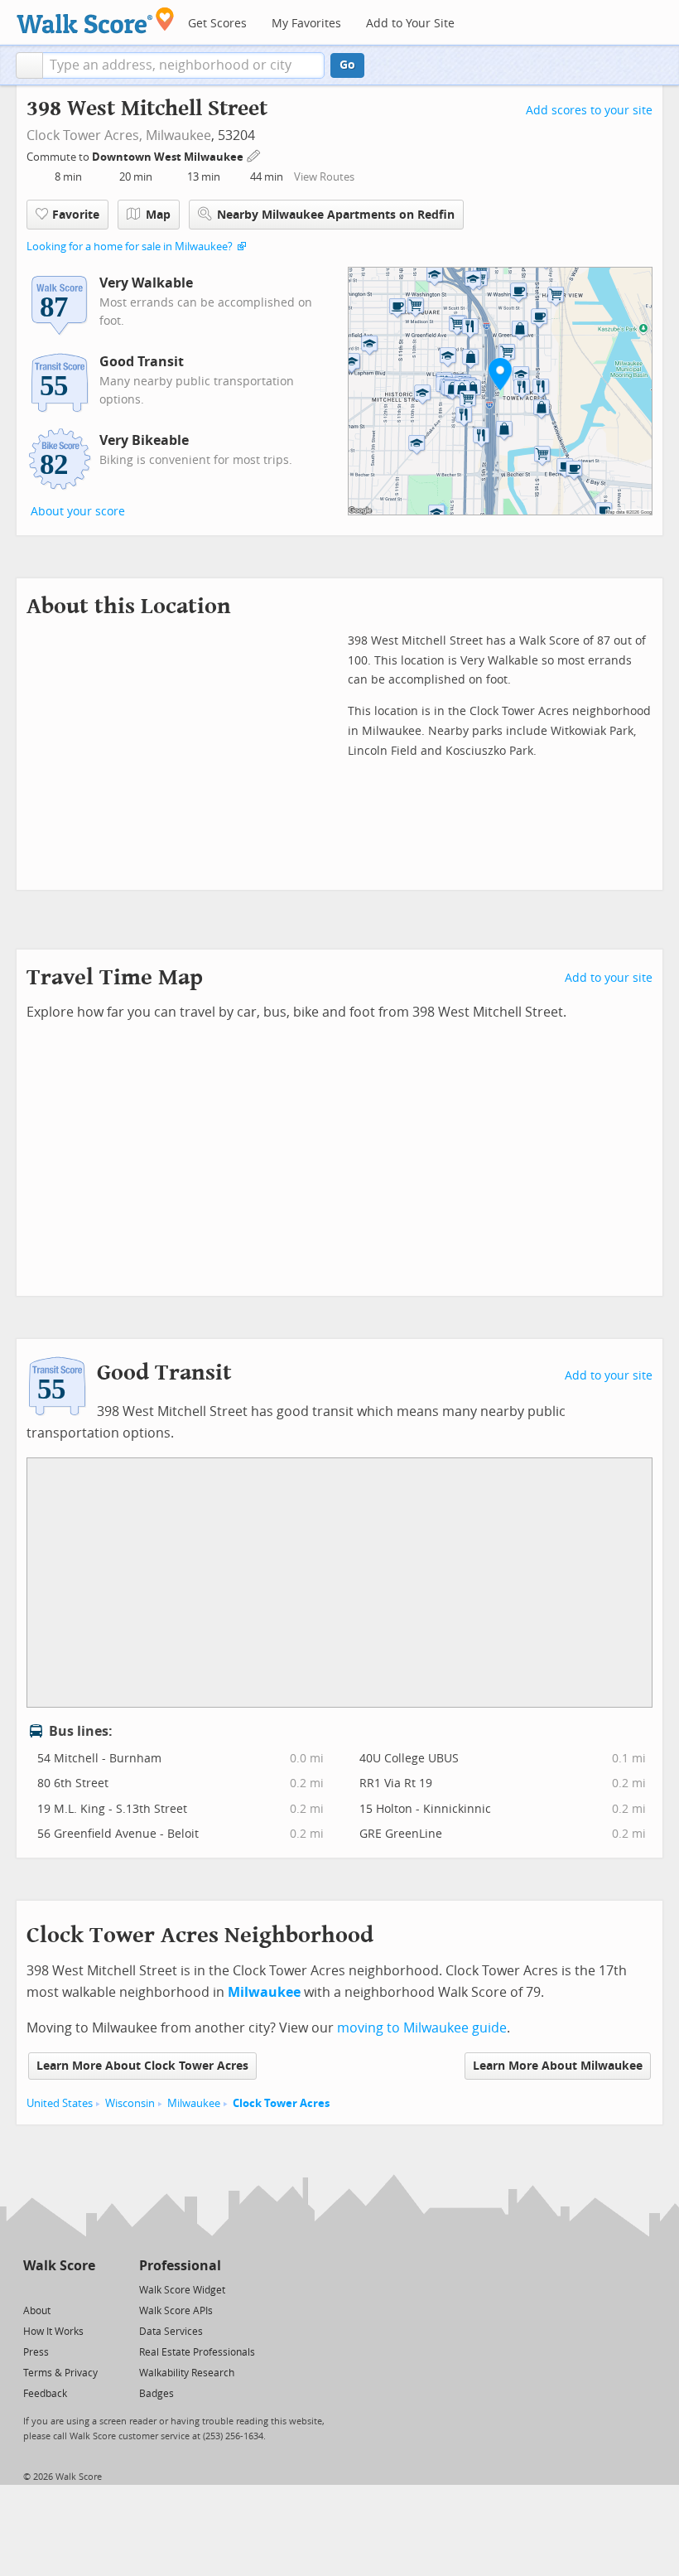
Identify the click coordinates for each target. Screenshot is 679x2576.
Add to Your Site (410, 24)
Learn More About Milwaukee (558, 2066)
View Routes (324, 177)
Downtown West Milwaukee (169, 157)
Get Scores (217, 24)
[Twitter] (33, 2289)
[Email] (84, 2289)
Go (347, 65)
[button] (29, 65)
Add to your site (609, 978)
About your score (78, 512)
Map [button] (158, 215)
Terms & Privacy (60, 2373)
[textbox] (183, 65)
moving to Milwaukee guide (422, 2028)
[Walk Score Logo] (96, 20)
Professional (180, 2266)
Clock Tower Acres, (84, 135)
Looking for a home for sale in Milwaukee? (130, 246)
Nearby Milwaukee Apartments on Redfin (336, 215)
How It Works (53, 2332)
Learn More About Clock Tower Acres (142, 2066)
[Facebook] (58, 2289)
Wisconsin (130, 2103)
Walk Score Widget (182, 2290)
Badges (157, 2394)
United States (60, 2103)
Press (36, 2352)
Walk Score (59, 2266)
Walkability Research (187, 2373)
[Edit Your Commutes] (254, 155)
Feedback (45, 2394)
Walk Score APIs (176, 2311)
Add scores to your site (589, 111)
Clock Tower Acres (281, 2103)
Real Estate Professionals (197, 2352)
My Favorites (306, 24)
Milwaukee (178, 135)
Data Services (171, 2332)
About (37, 2311)
